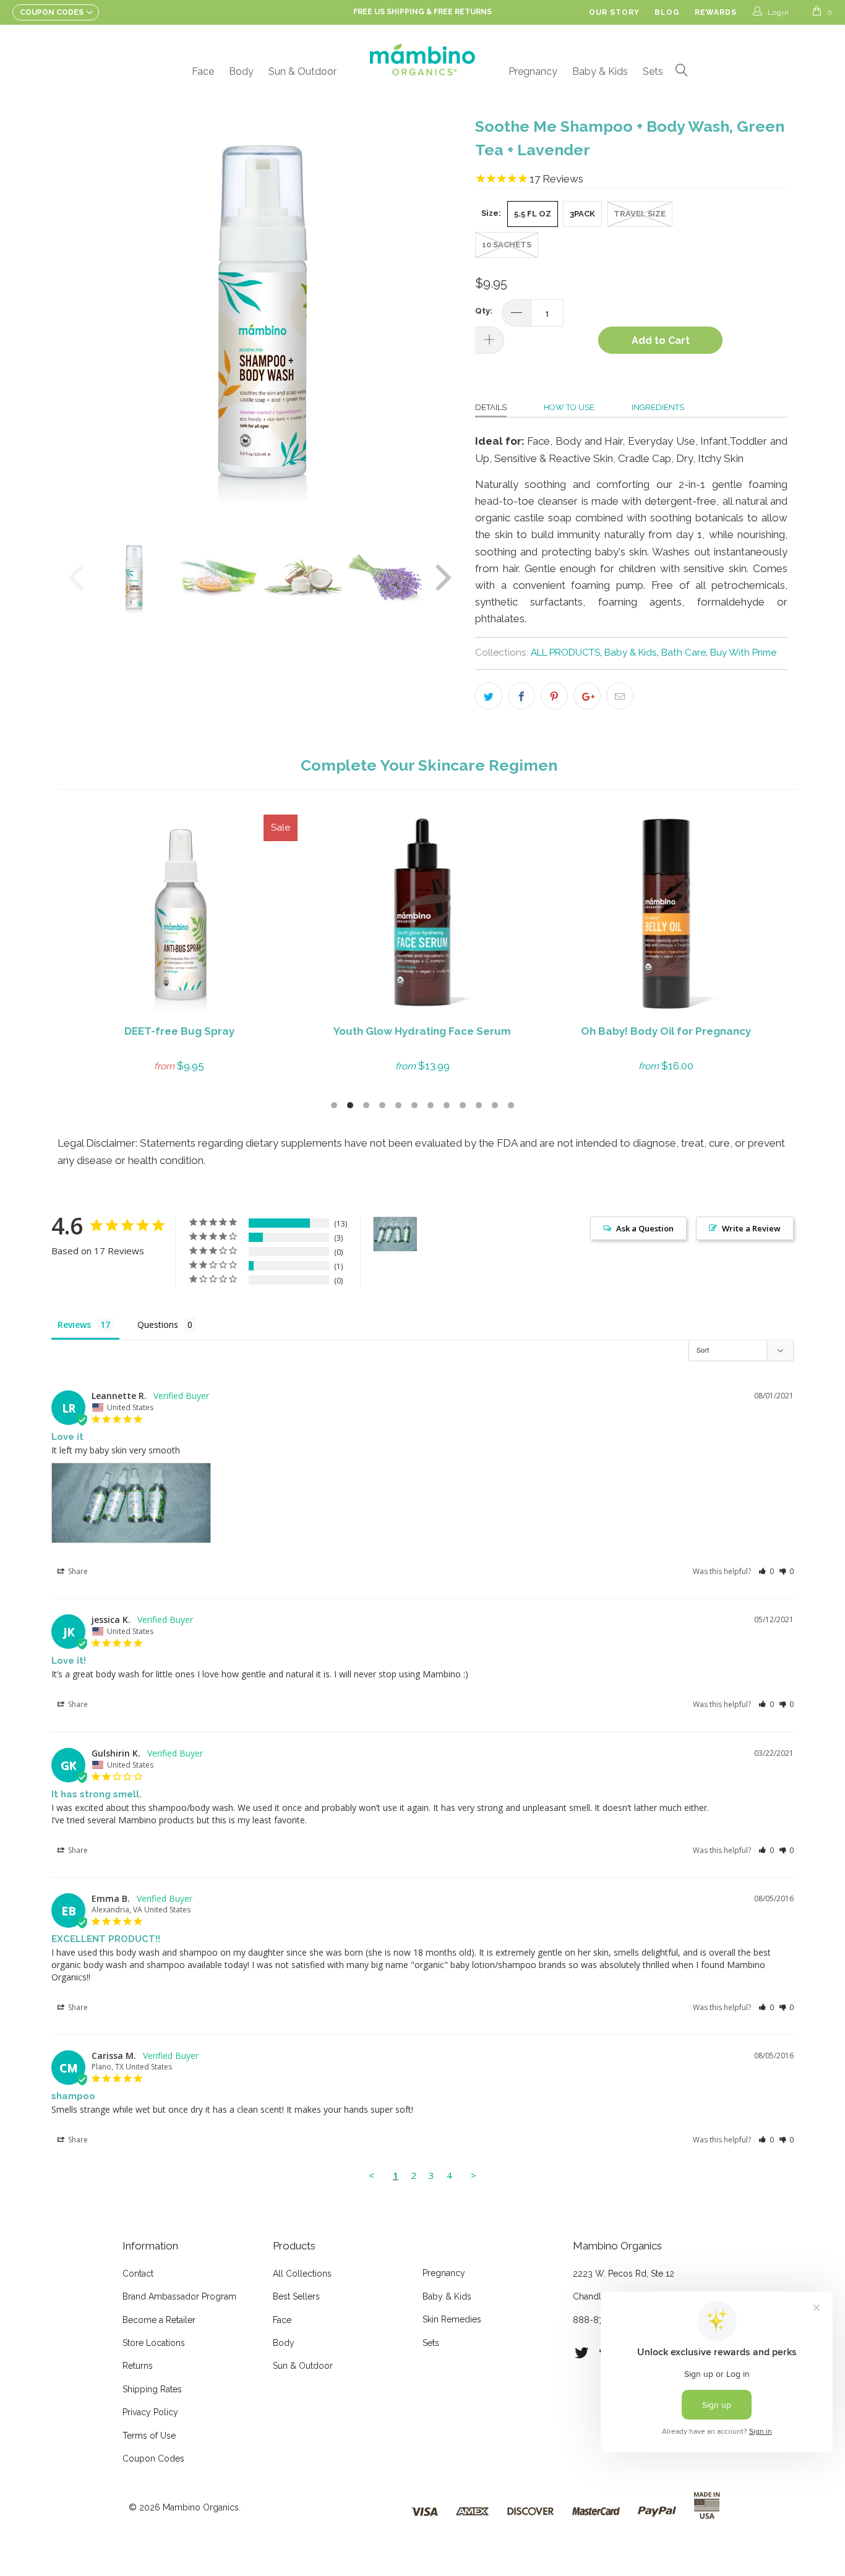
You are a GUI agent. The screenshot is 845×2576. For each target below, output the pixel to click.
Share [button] (77, 1571)
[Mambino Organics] (423, 59)
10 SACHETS (507, 245)
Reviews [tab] (74, 1324)
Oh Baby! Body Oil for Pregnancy (666, 914)
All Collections (302, 2274)
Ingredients (658, 407)
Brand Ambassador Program (179, 2296)
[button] (766, 1571)
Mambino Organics (201, 2507)
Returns (138, 2366)
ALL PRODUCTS (565, 653)
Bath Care (684, 653)
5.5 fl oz (533, 214)
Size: (491, 213)
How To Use (569, 407)
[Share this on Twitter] (489, 696)
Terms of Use (149, 2436)
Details (491, 407)
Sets (653, 71)
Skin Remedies (452, 2319)
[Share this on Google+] (587, 696)
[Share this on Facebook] (521, 696)
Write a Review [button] (751, 1228)
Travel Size (640, 214)
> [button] (474, 2175)
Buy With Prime (743, 653)
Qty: (484, 311)
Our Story (614, 12)
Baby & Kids (600, 71)
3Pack (582, 214)
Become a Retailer (159, 2320)
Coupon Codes (153, 2458)
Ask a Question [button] (645, 1228)
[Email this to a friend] (620, 696)
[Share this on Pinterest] (554, 696)
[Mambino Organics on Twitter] (582, 2353)
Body (241, 71)
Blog (667, 12)
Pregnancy (533, 71)
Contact (138, 2274)
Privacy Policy (150, 2412)
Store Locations (154, 2343)
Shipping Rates (152, 2389)
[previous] (79, 315)
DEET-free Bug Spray (179, 914)
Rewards (716, 12)
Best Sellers (296, 2296)
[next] (441, 315)
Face (203, 71)
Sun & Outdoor (302, 71)
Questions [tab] (158, 1324)
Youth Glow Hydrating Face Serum (422, 914)
